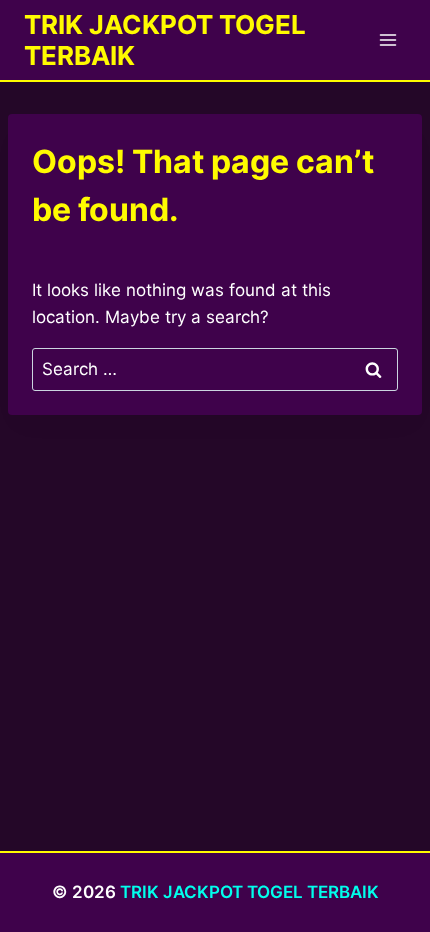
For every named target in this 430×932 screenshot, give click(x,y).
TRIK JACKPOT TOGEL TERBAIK (249, 892)
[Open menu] (387, 39)
